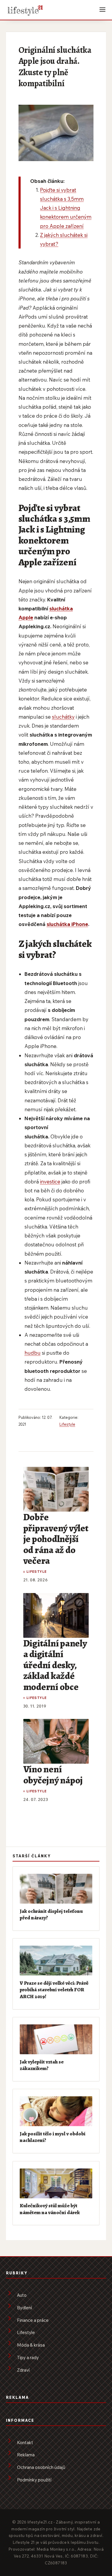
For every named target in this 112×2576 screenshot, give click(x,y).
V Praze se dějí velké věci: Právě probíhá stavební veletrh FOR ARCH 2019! (54, 1990)
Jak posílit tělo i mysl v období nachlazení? (53, 2137)
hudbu (33, 1353)
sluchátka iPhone (67, 924)
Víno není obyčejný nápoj (53, 1774)
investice (50, 1181)
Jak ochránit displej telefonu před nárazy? (51, 1914)
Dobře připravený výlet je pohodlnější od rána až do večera (56, 1539)
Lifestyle (67, 1424)
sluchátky (63, 717)
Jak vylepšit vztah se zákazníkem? (42, 2065)
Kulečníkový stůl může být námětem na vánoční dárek (50, 2209)
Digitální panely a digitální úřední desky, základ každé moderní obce (55, 1665)
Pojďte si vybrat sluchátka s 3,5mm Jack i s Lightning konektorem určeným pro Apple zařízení (66, 208)
